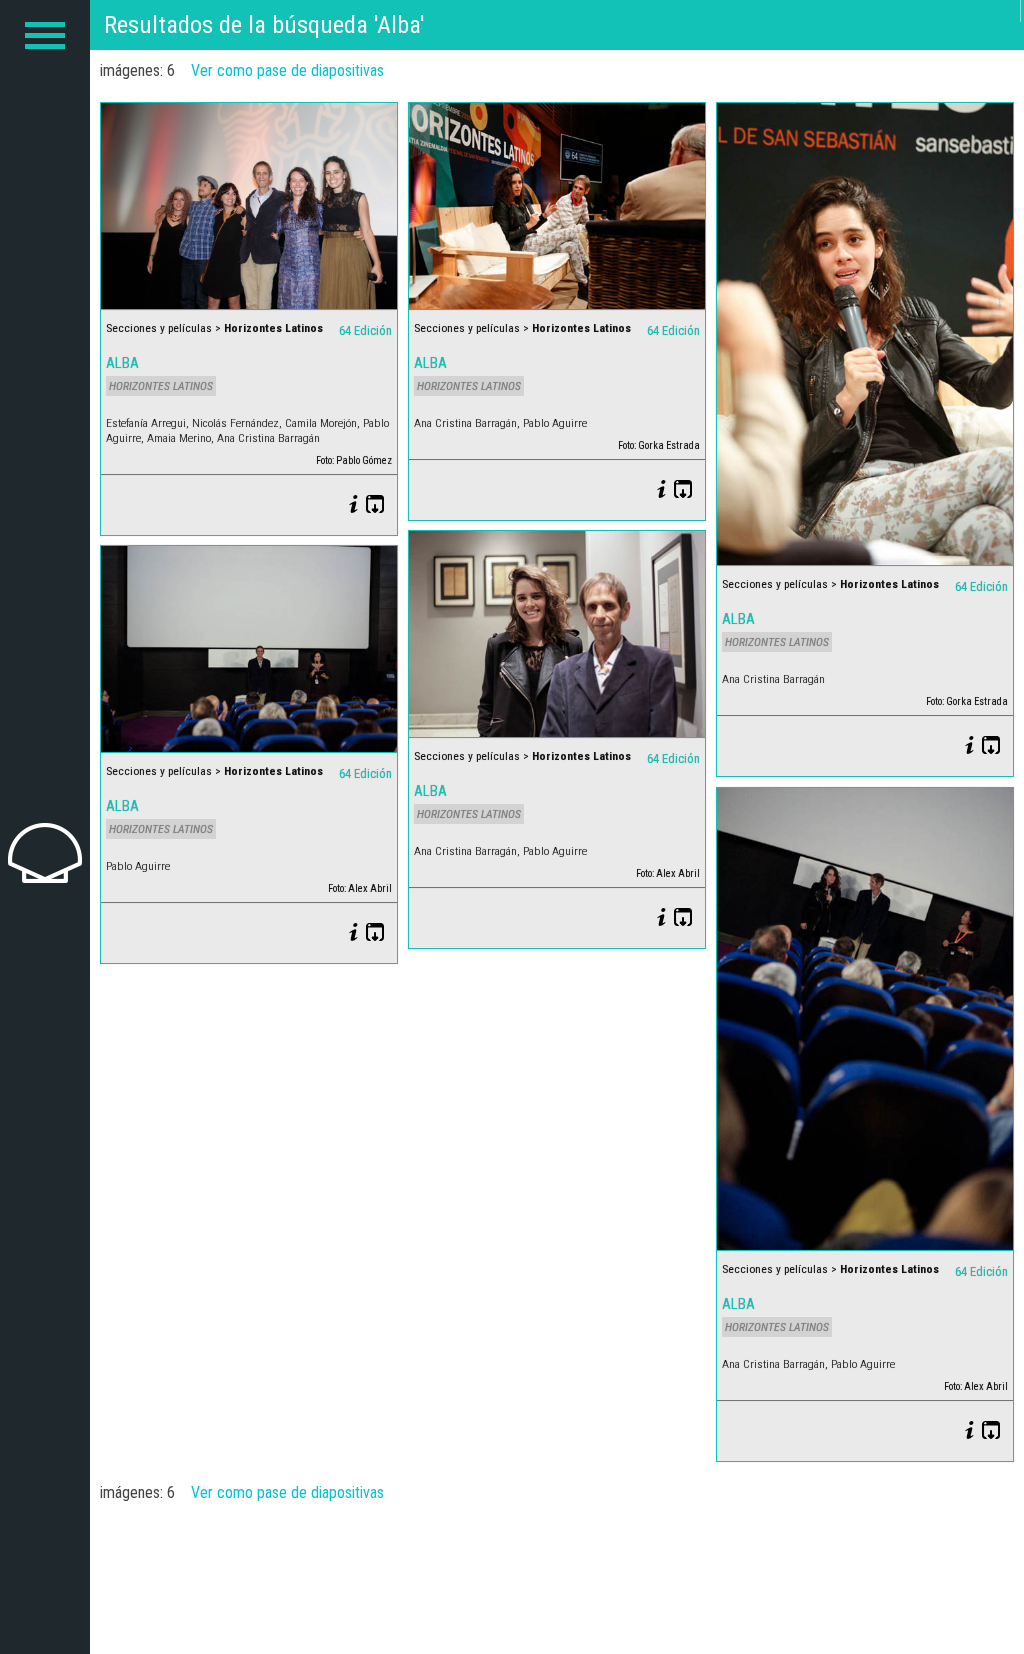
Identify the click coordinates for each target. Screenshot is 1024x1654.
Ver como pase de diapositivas (287, 70)
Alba (122, 363)
